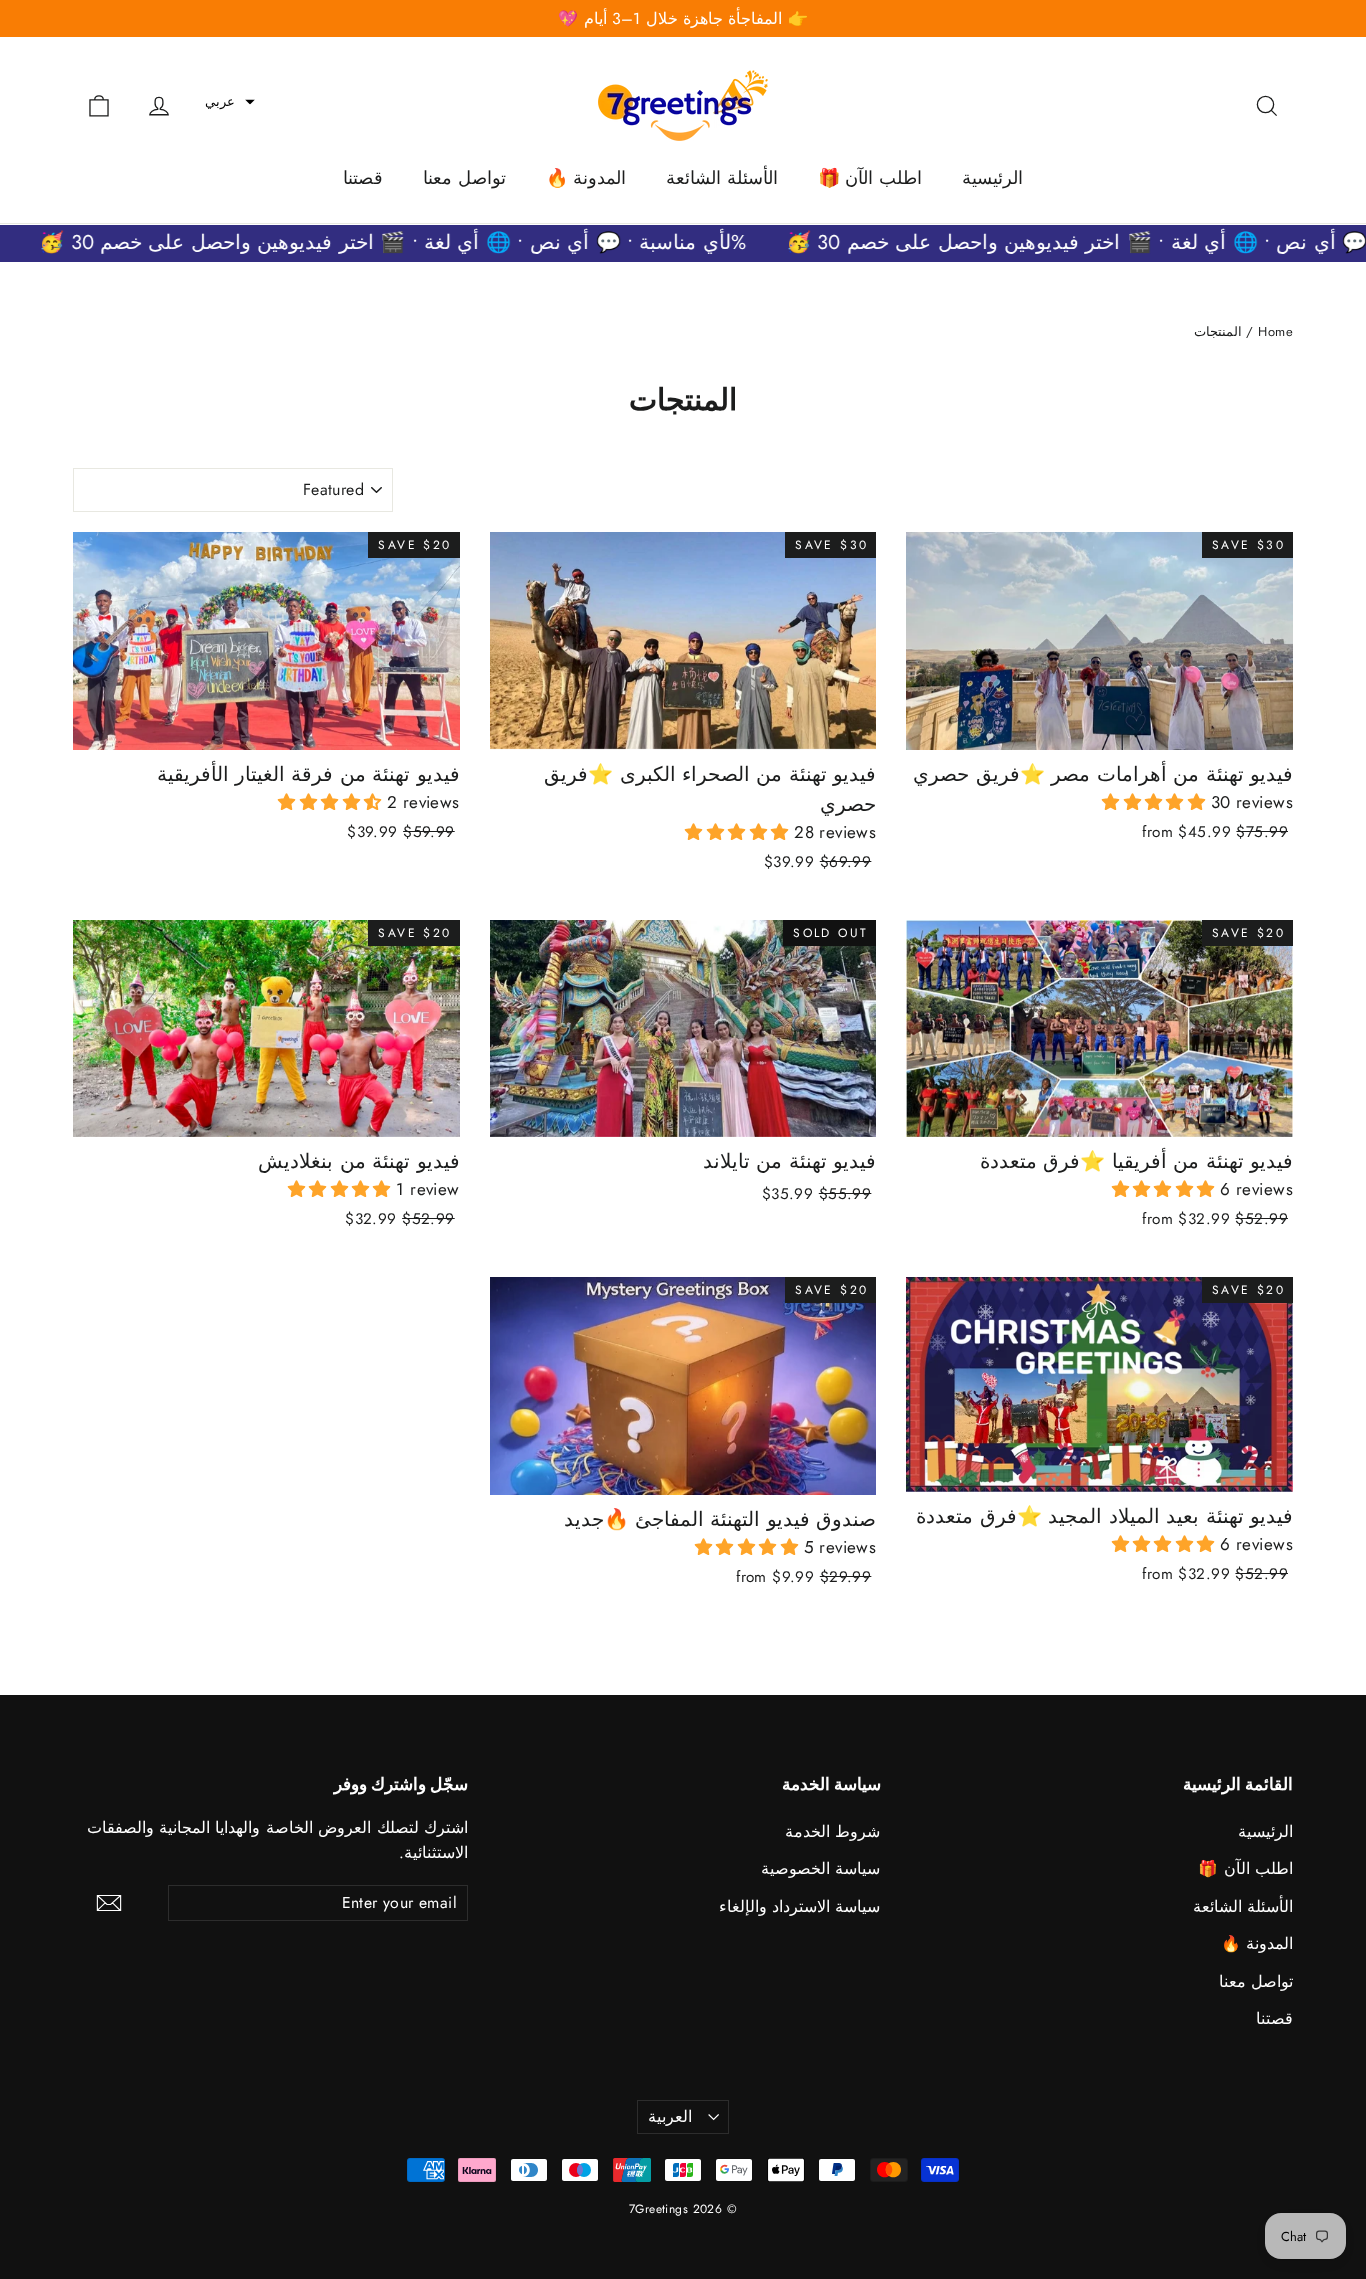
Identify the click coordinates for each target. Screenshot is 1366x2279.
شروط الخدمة (832, 1831)
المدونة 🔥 (586, 178)
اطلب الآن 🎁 (870, 178)
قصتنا (363, 178)
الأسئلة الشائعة (721, 178)
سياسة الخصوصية (820, 1868)
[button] (230, 102)
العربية (670, 2116)
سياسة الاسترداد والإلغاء (800, 1906)
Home (1275, 331)
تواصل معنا (464, 178)
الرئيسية (992, 178)
